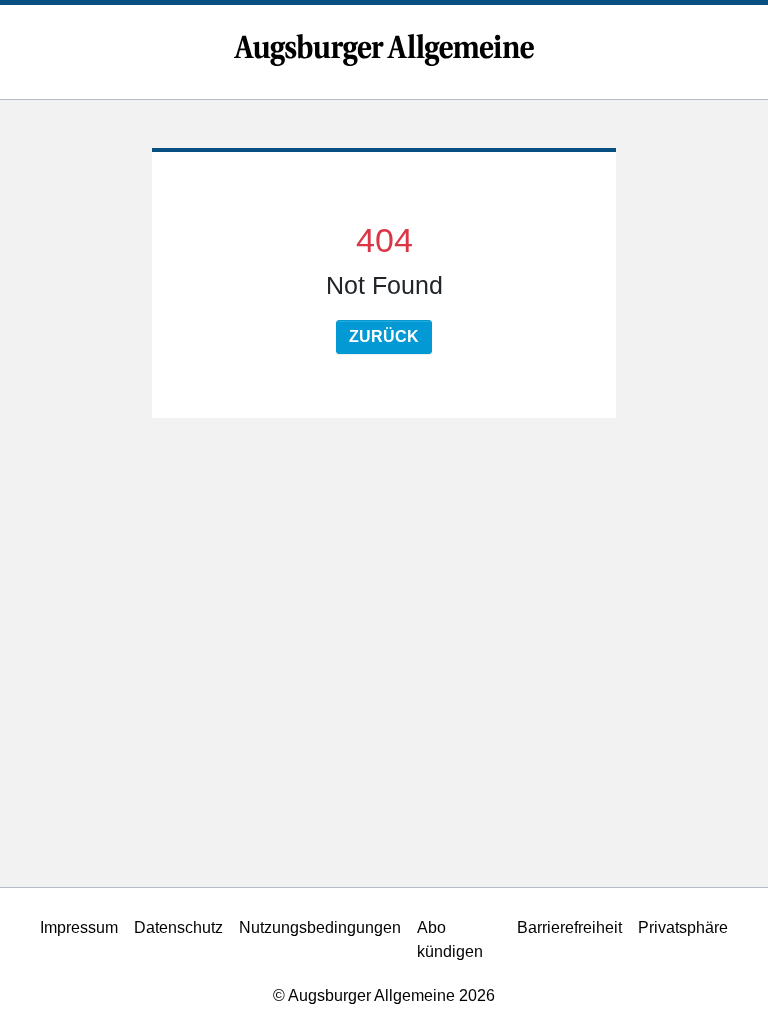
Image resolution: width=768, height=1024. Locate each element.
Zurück (384, 336)
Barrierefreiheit (569, 927)
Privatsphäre (683, 927)
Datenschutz (178, 927)
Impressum (79, 927)
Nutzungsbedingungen (320, 927)
